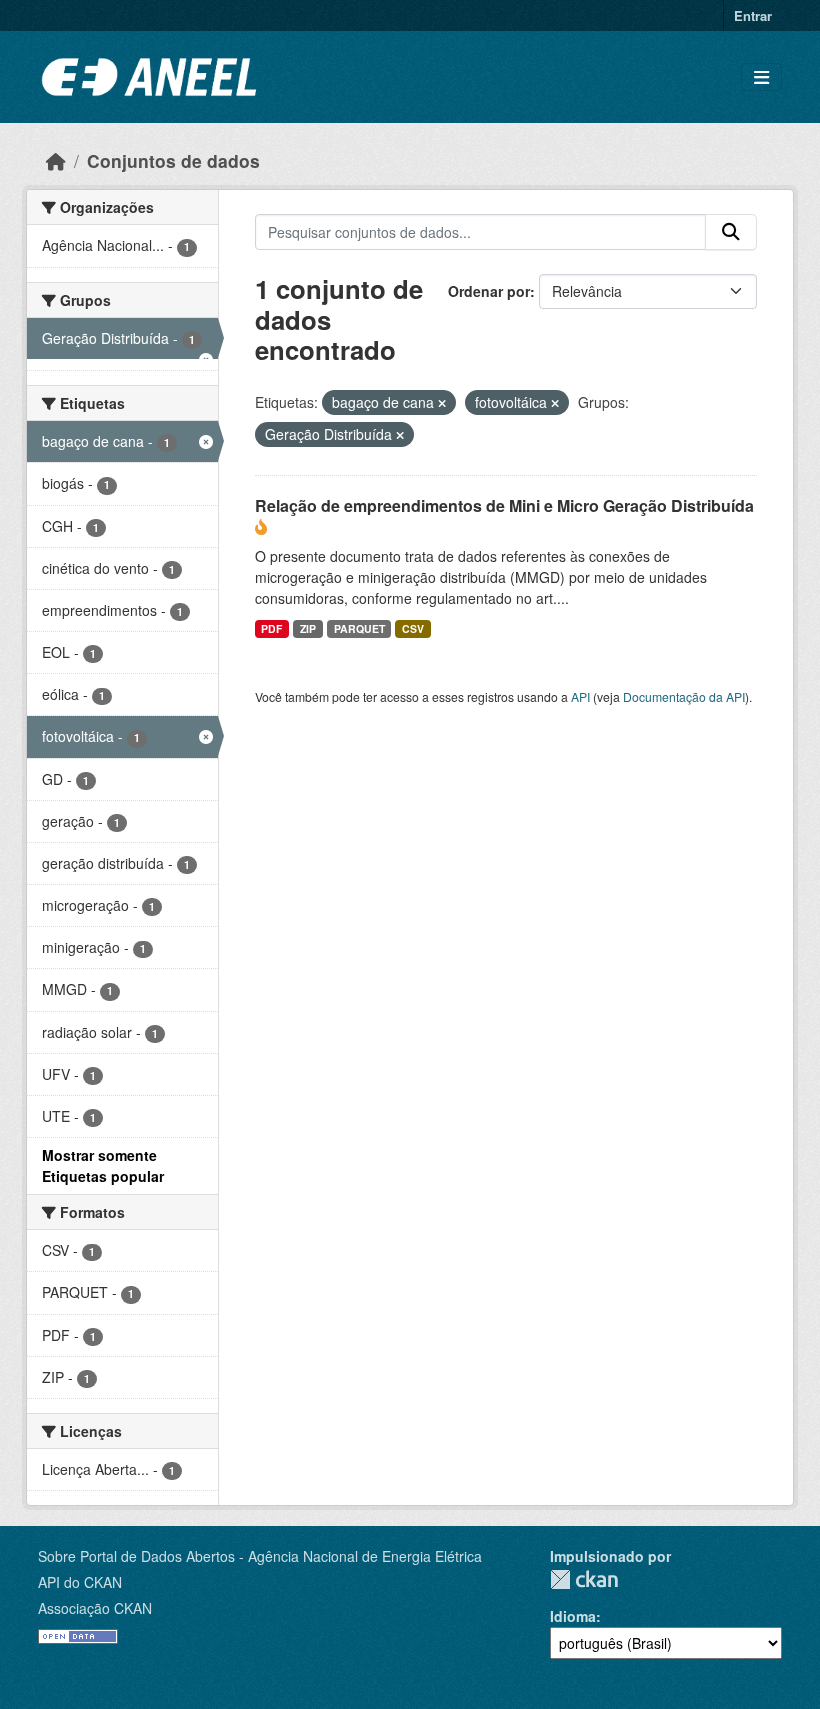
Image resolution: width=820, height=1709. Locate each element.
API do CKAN (80, 1582)
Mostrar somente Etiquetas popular (103, 1165)
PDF (271, 628)
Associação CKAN (95, 1608)
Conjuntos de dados (173, 160)
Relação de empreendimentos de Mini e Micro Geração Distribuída (504, 505)
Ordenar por (489, 291)
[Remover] (442, 403)
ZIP (308, 628)
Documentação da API (684, 696)
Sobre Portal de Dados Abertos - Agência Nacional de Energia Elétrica (260, 1556)
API (580, 696)
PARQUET (359, 628)
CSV (413, 628)
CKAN (584, 1579)
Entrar (753, 15)
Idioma (573, 1616)
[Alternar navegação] (761, 77)
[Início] (56, 160)
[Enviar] (731, 232)
